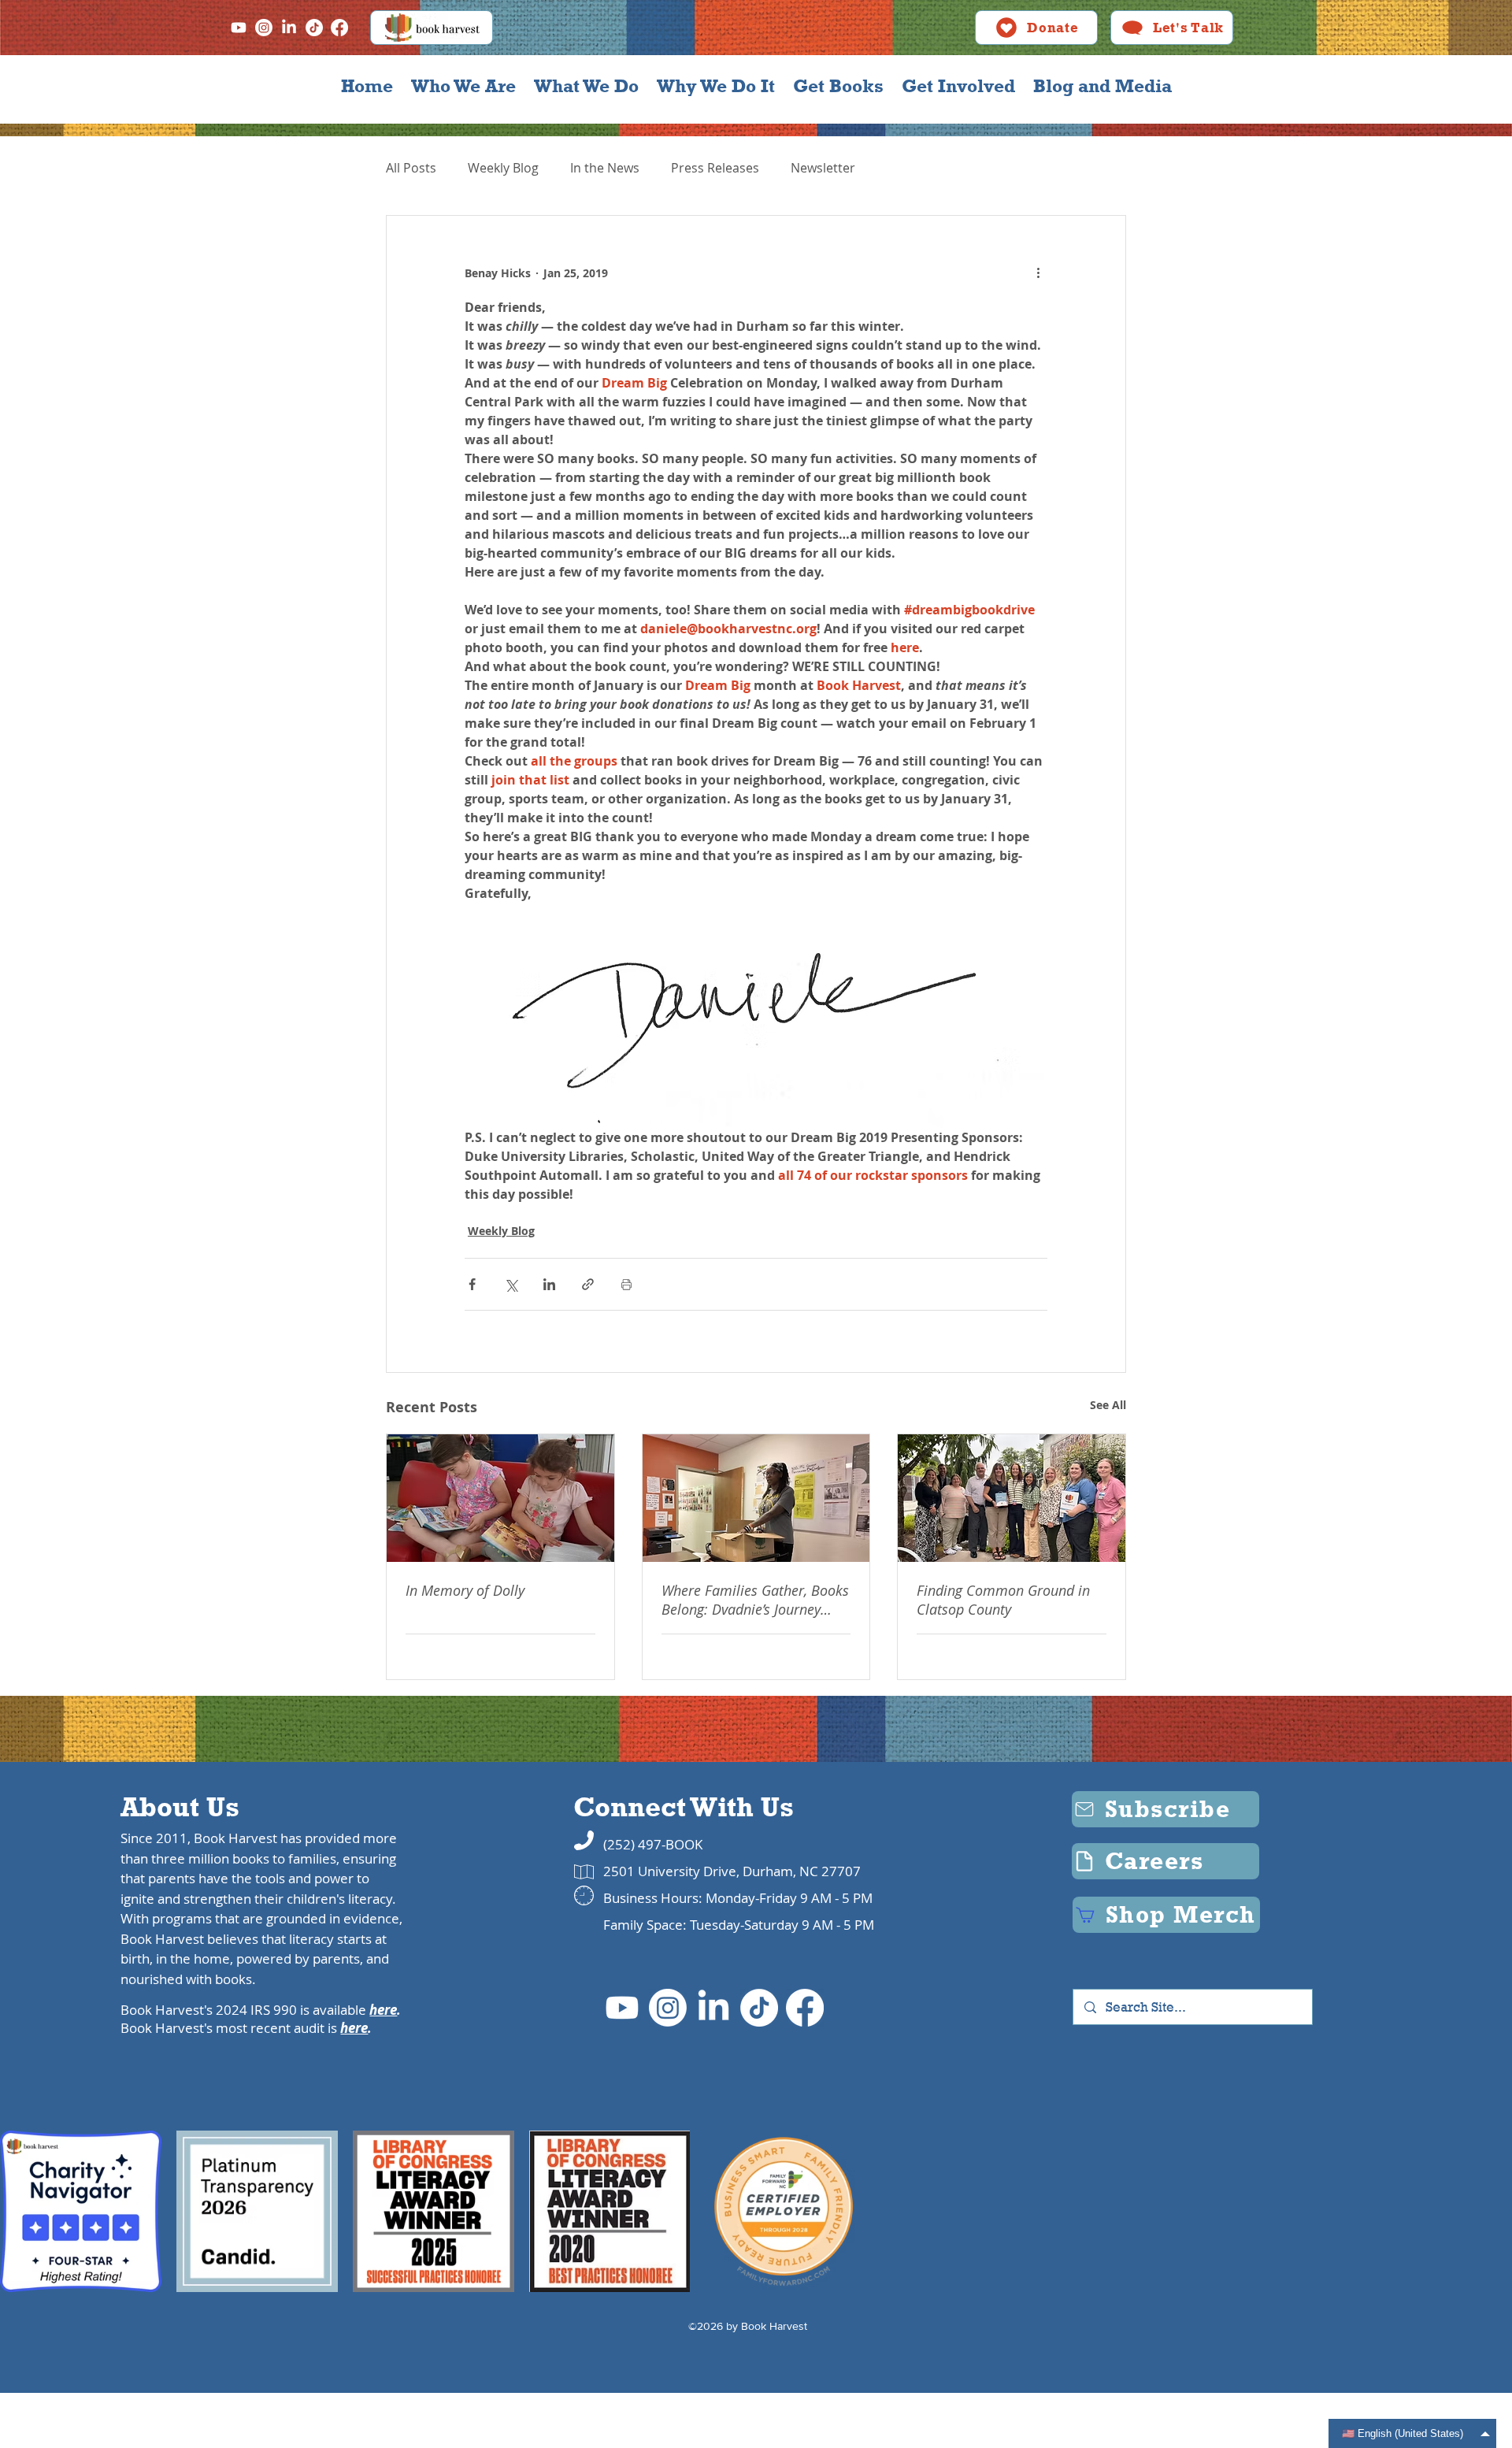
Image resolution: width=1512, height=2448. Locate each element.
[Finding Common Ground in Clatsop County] (1012, 1498)
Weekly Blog (503, 168)
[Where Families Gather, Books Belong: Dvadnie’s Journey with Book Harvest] (756, 1498)
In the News (605, 168)
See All (1108, 1405)
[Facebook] (339, 28)
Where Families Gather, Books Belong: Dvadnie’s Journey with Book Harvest (755, 1600)
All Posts (411, 168)
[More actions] (1038, 273)
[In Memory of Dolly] (500, 1498)
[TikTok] (314, 28)
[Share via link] (588, 1284)
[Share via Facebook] (472, 1284)
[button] (463, 86)
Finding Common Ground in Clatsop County (1003, 1600)
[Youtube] (239, 28)
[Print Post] (626, 1284)
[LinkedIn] (289, 28)
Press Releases (715, 168)
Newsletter (823, 168)
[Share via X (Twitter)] (511, 1284)
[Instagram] (264, 28)
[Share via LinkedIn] (549, 1284)
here (383, 2010)
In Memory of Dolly (465, 1590)
